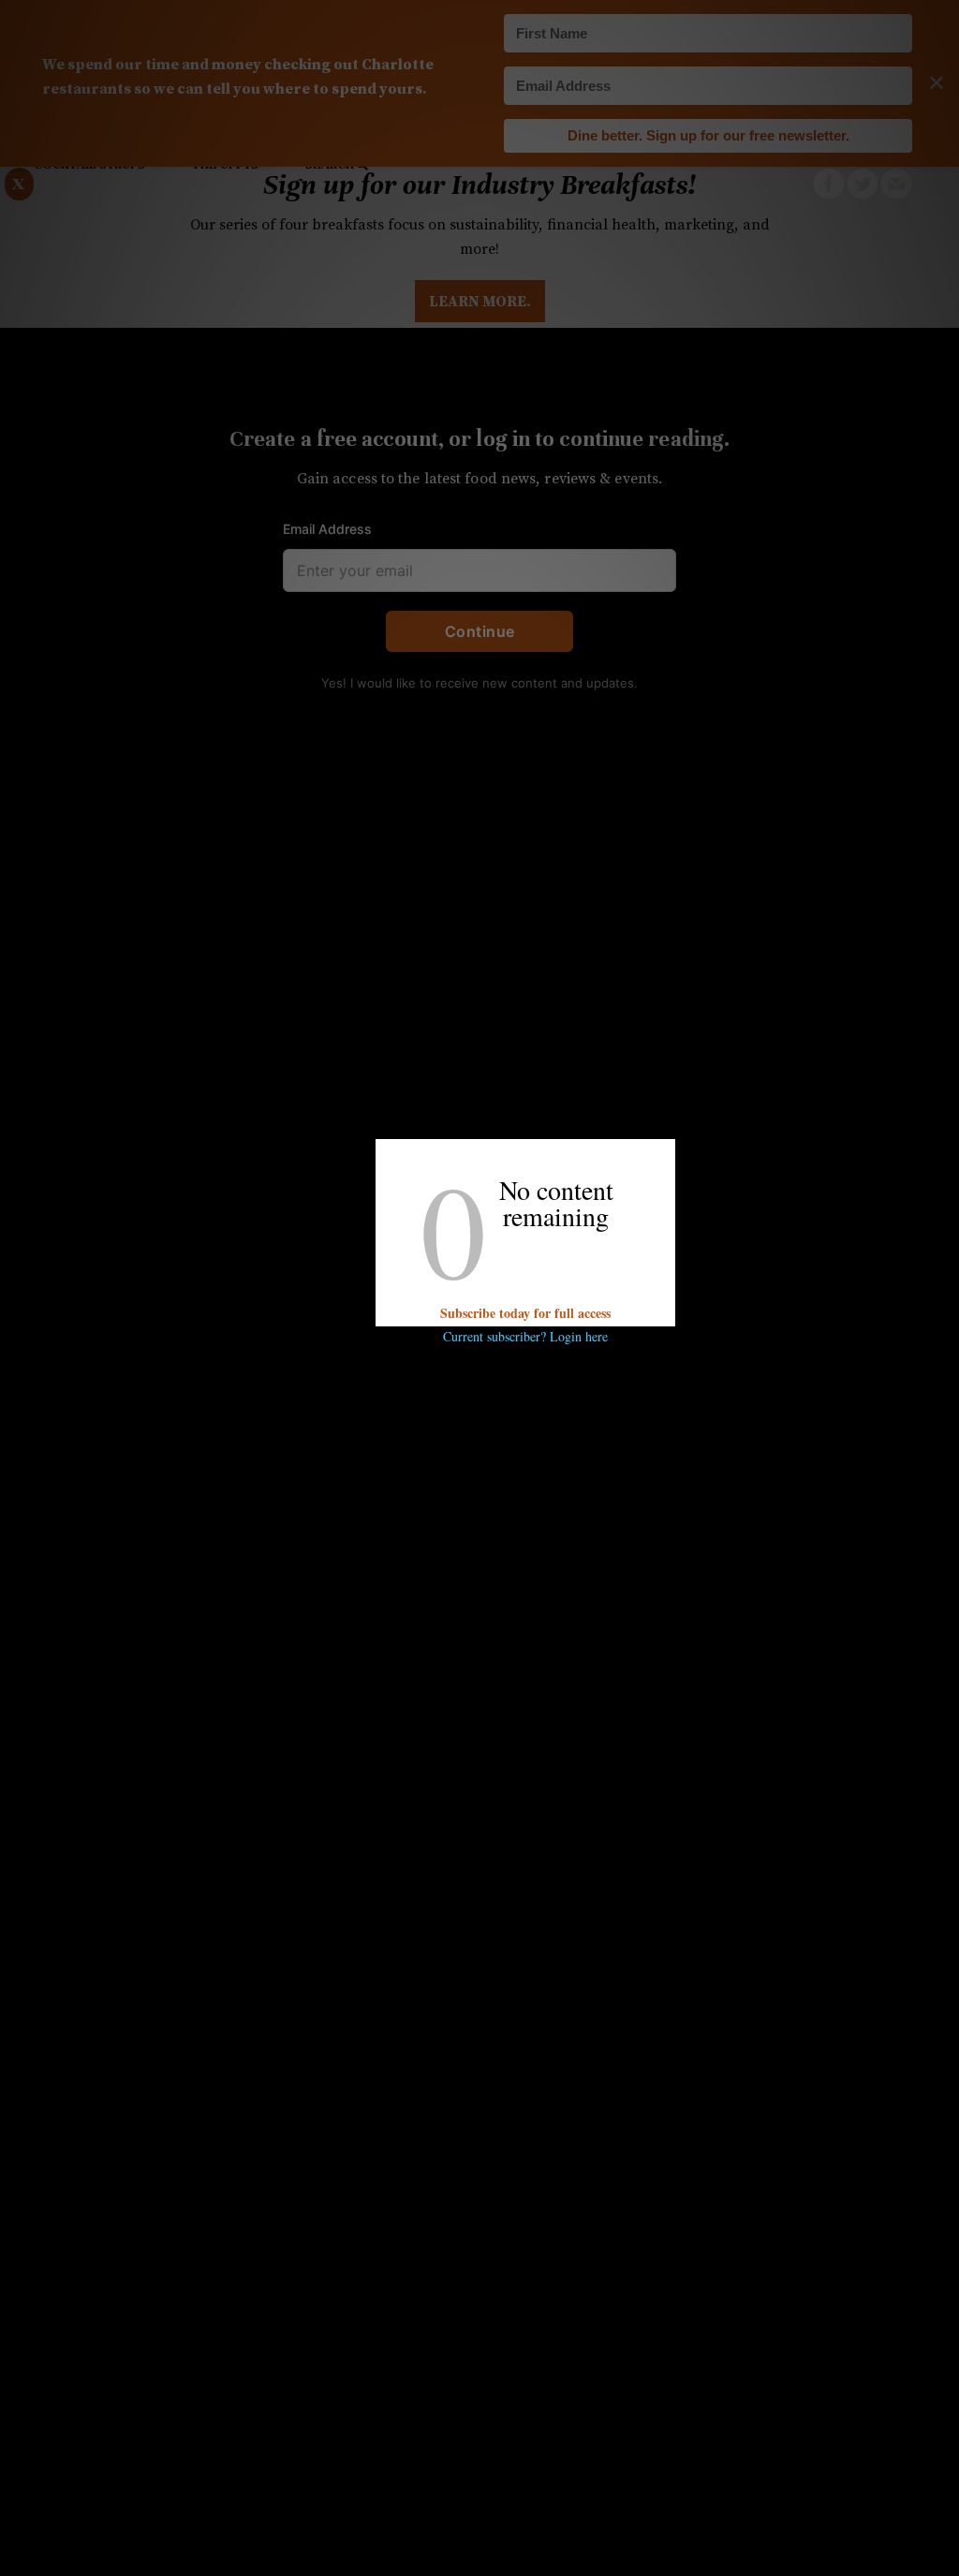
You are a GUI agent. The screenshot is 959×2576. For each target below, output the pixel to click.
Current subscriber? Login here (525, 1336)
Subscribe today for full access (525, 1313)
